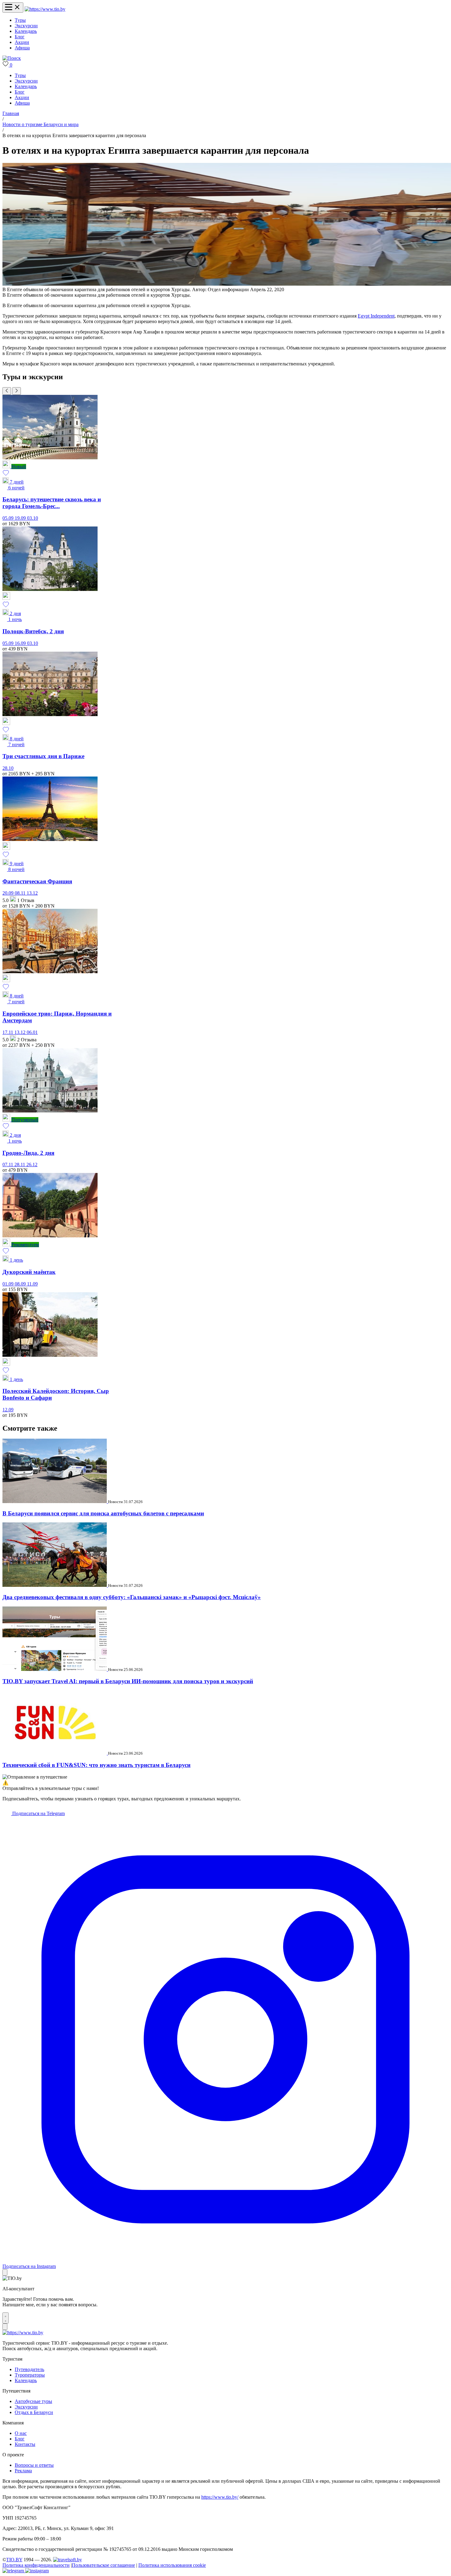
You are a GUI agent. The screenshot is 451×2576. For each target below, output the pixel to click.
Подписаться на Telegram (38, 1813)
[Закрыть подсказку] (5, 2272)
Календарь (26, 31)
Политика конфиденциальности (36, 2565)
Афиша (22, 48)
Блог (20, 37)
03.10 (33, 518)
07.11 (8, 1165)
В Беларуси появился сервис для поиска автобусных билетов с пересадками (103, 1513)
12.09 (8, 1410)
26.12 (32, 1165)
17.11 (8, 1032)
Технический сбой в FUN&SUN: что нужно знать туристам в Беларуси (96, 1765)
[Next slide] (17, 391)
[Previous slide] (7, 391)
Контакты (25, 2444)
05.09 (9, 518)
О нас (21, 2433)
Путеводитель (29, 2369)
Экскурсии (26, 26)
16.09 (21, 643)
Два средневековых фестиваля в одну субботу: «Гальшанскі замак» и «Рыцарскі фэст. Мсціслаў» (132, 1597)
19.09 (21, 518)
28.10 (8, 768)
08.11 (21, 893)
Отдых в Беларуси (34, 2412)
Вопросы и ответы (34, 2465)
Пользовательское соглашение (103, 2565)
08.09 (21, 1284)
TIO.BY (14, 2560)
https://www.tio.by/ (220, 2497)
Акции (22, 42)
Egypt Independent (376, 316)
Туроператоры (30, 2375)
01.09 (9, 1284)
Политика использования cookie (172, 2565)
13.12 (32, 893)
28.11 (20, 1165)
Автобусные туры (33, 2401)
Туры (20, 20)
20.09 (9, 893)
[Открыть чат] (6, 2318)
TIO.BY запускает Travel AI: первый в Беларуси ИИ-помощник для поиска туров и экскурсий (128, 1681)
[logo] (45, 9)
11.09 (32, 1284)
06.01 (32, 1032)
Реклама (23, 2471)
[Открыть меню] (13, 8)
